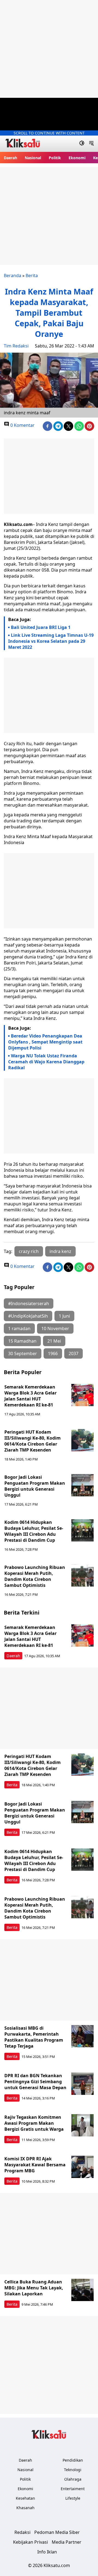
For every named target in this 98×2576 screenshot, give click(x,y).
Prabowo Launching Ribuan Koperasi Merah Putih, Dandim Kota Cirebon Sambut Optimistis (35, 1576)
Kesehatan (25, 2498)
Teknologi (73, 2470)
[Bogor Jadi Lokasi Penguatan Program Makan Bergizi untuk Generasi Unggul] (82, 1485)
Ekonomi (77, 158)
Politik (55, 158)
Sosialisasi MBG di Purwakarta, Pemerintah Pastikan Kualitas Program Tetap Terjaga (34, 2037)
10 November (55, 1328)
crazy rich (29, 1251)
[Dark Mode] (82, 144)
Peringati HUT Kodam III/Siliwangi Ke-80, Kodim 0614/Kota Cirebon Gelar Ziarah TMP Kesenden (33, 1441)
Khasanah (25, 2508)
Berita (32, 275)
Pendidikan (73, 2460)
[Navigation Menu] (91, 144)
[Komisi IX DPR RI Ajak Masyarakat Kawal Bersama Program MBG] (82, 2167)
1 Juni (64, 1316)
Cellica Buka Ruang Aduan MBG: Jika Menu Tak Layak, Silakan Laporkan (34, 2288)
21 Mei (54, 1341)
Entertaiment (73, 2489)
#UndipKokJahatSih (28, 1316)
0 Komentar (22, 425)
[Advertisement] (49, 49)
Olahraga (73, 2479)
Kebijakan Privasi (30, 2542)
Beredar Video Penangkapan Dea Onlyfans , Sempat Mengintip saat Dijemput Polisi (45, 1042)
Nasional (33, 158)
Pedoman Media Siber (57, 2532)
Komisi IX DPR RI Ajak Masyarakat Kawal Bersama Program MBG (35, 2165)
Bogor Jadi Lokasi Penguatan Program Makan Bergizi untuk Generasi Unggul (35, 1486)
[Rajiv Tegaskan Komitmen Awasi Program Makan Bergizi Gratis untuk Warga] (82, 2125)
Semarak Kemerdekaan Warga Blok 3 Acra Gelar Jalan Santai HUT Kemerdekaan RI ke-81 (31, 1396)
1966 (53, 1353)
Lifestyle (73, 2498)
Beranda (13, 275)
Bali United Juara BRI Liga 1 (41, 627)
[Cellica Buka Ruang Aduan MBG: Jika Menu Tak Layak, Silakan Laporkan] (82, 2290)
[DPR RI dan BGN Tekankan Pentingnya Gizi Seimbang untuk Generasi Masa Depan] (82, 2084)
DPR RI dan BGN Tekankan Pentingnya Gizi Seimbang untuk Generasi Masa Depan (35, 2082)
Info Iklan (47, 2552)
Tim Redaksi (16, 346)
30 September (23, 1353)
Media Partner (67, 2542)
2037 (73, 1353)
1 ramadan (19, 1328)
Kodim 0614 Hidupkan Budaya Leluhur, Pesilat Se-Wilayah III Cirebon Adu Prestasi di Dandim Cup (34, 1531)
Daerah (10, 158)
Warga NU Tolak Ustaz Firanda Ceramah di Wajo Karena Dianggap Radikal (46, 1062)
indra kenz (60, 1251)
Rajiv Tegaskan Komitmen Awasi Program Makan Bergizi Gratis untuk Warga (34, 2123)
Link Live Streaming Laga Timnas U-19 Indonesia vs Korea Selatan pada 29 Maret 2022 (51, 641)
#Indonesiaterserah (29, 1303)
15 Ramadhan (22, 1341)
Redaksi (22, 2532)
